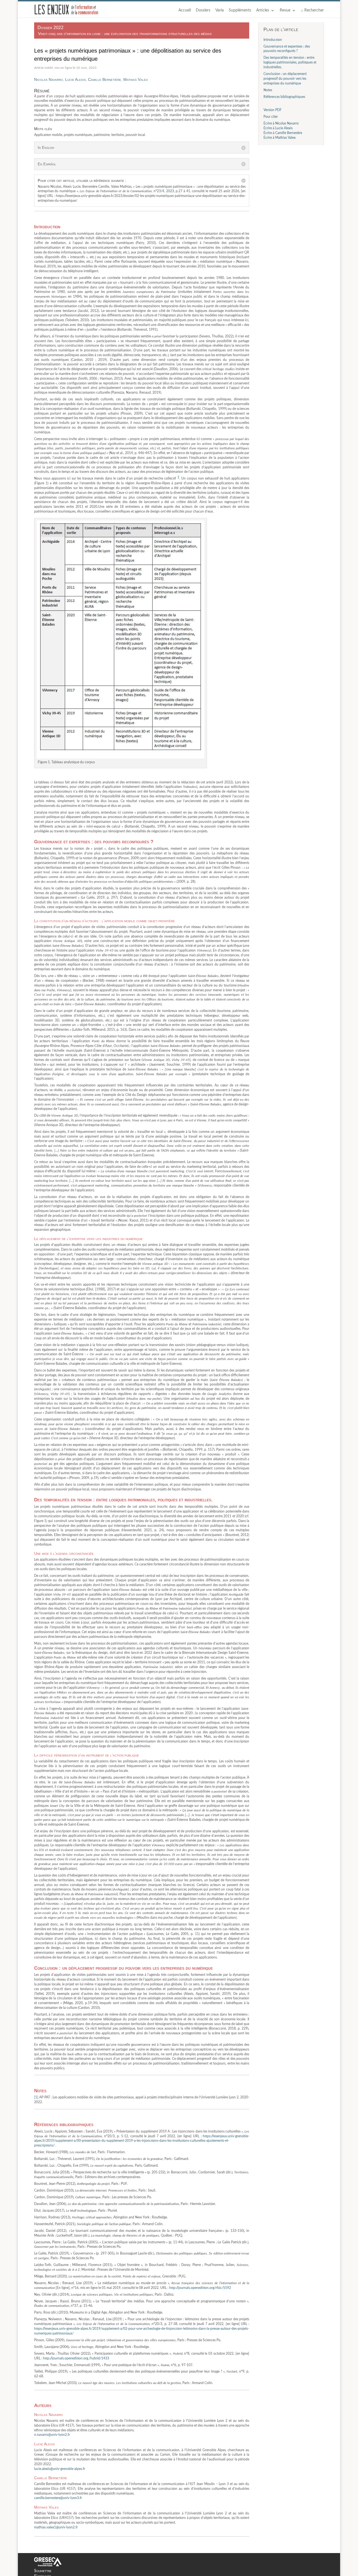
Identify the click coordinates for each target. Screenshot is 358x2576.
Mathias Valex (136, 79)
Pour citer (271, 117)
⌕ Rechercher (312, 10)
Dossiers (203, 10)
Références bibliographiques (284, 97)
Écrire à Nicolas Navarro (281, 123)
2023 (170, 191)
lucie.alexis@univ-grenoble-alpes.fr (60, 2469)
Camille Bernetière (105, 79)
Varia (220, 10)
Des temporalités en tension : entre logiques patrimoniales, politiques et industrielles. (290, 62)
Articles (263, 10)
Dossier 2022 (50, 28)
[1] (37, 2097)
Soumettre (43, 2571)
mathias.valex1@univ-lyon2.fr (56, 2527)
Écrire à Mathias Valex (280, 138)
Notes (268, 90)
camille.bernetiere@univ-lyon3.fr (58, 2498)
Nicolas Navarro (49, 79)
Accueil (185, 10)
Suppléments (240, 10)
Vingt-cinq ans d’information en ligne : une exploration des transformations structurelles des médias (125, 34)
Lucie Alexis (76, 79)
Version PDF (273, 110)
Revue (285, 10)
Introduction (273, 40)
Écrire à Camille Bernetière (283, 133)
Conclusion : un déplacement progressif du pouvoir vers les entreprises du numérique (285, 79)
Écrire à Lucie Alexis (278, 128)
